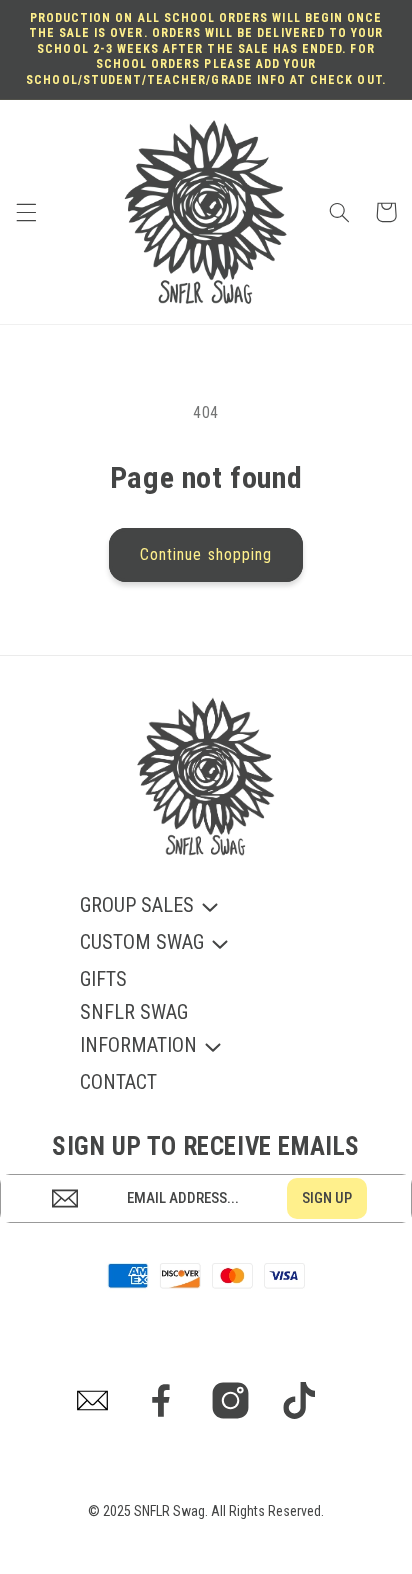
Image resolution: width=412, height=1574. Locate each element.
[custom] (93, 1400)
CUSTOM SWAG (142, 943)
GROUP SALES (137, 906)
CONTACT (118, 1082)
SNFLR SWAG (134, 1012)
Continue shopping (206, 554)
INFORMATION (138, 1046)
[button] (26, 212)
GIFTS (103, 979)
